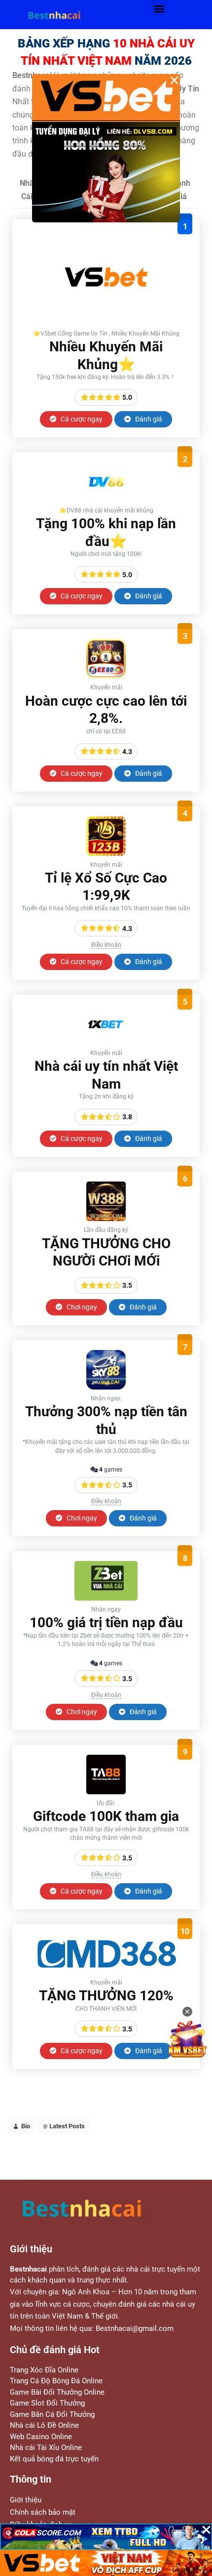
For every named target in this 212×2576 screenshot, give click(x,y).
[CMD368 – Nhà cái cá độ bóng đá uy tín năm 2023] (106, 1971)
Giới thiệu (26, 2500)
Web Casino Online (41, 2437)
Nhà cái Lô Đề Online (44, 2425)
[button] (159, 8)
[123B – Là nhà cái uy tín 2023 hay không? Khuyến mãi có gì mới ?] (106, 853)
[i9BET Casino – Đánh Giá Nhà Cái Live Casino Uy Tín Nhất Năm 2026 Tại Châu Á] (106, 322)
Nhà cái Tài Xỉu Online (46, 2448)
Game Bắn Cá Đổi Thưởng (52, 2414)
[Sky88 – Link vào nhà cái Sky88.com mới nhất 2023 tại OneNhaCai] (106, 1387)
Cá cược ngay (81, 419)
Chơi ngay (81, 1307)
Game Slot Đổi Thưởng (47, 2403)
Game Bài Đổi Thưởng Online (57, 2392)
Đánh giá (148, 419)
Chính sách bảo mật (43, 2512)
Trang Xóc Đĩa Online (44, 2370)
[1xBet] (106, 1041)
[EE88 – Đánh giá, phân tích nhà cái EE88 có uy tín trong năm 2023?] (106, 676)
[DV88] (106, 499)
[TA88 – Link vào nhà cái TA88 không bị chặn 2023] (106, 1792)
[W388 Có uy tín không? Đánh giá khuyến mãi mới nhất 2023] (106, 1218)
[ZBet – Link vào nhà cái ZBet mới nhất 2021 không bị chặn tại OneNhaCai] (106, 1598)
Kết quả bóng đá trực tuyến (54, 2459)
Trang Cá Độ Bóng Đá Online (56, 2381)
